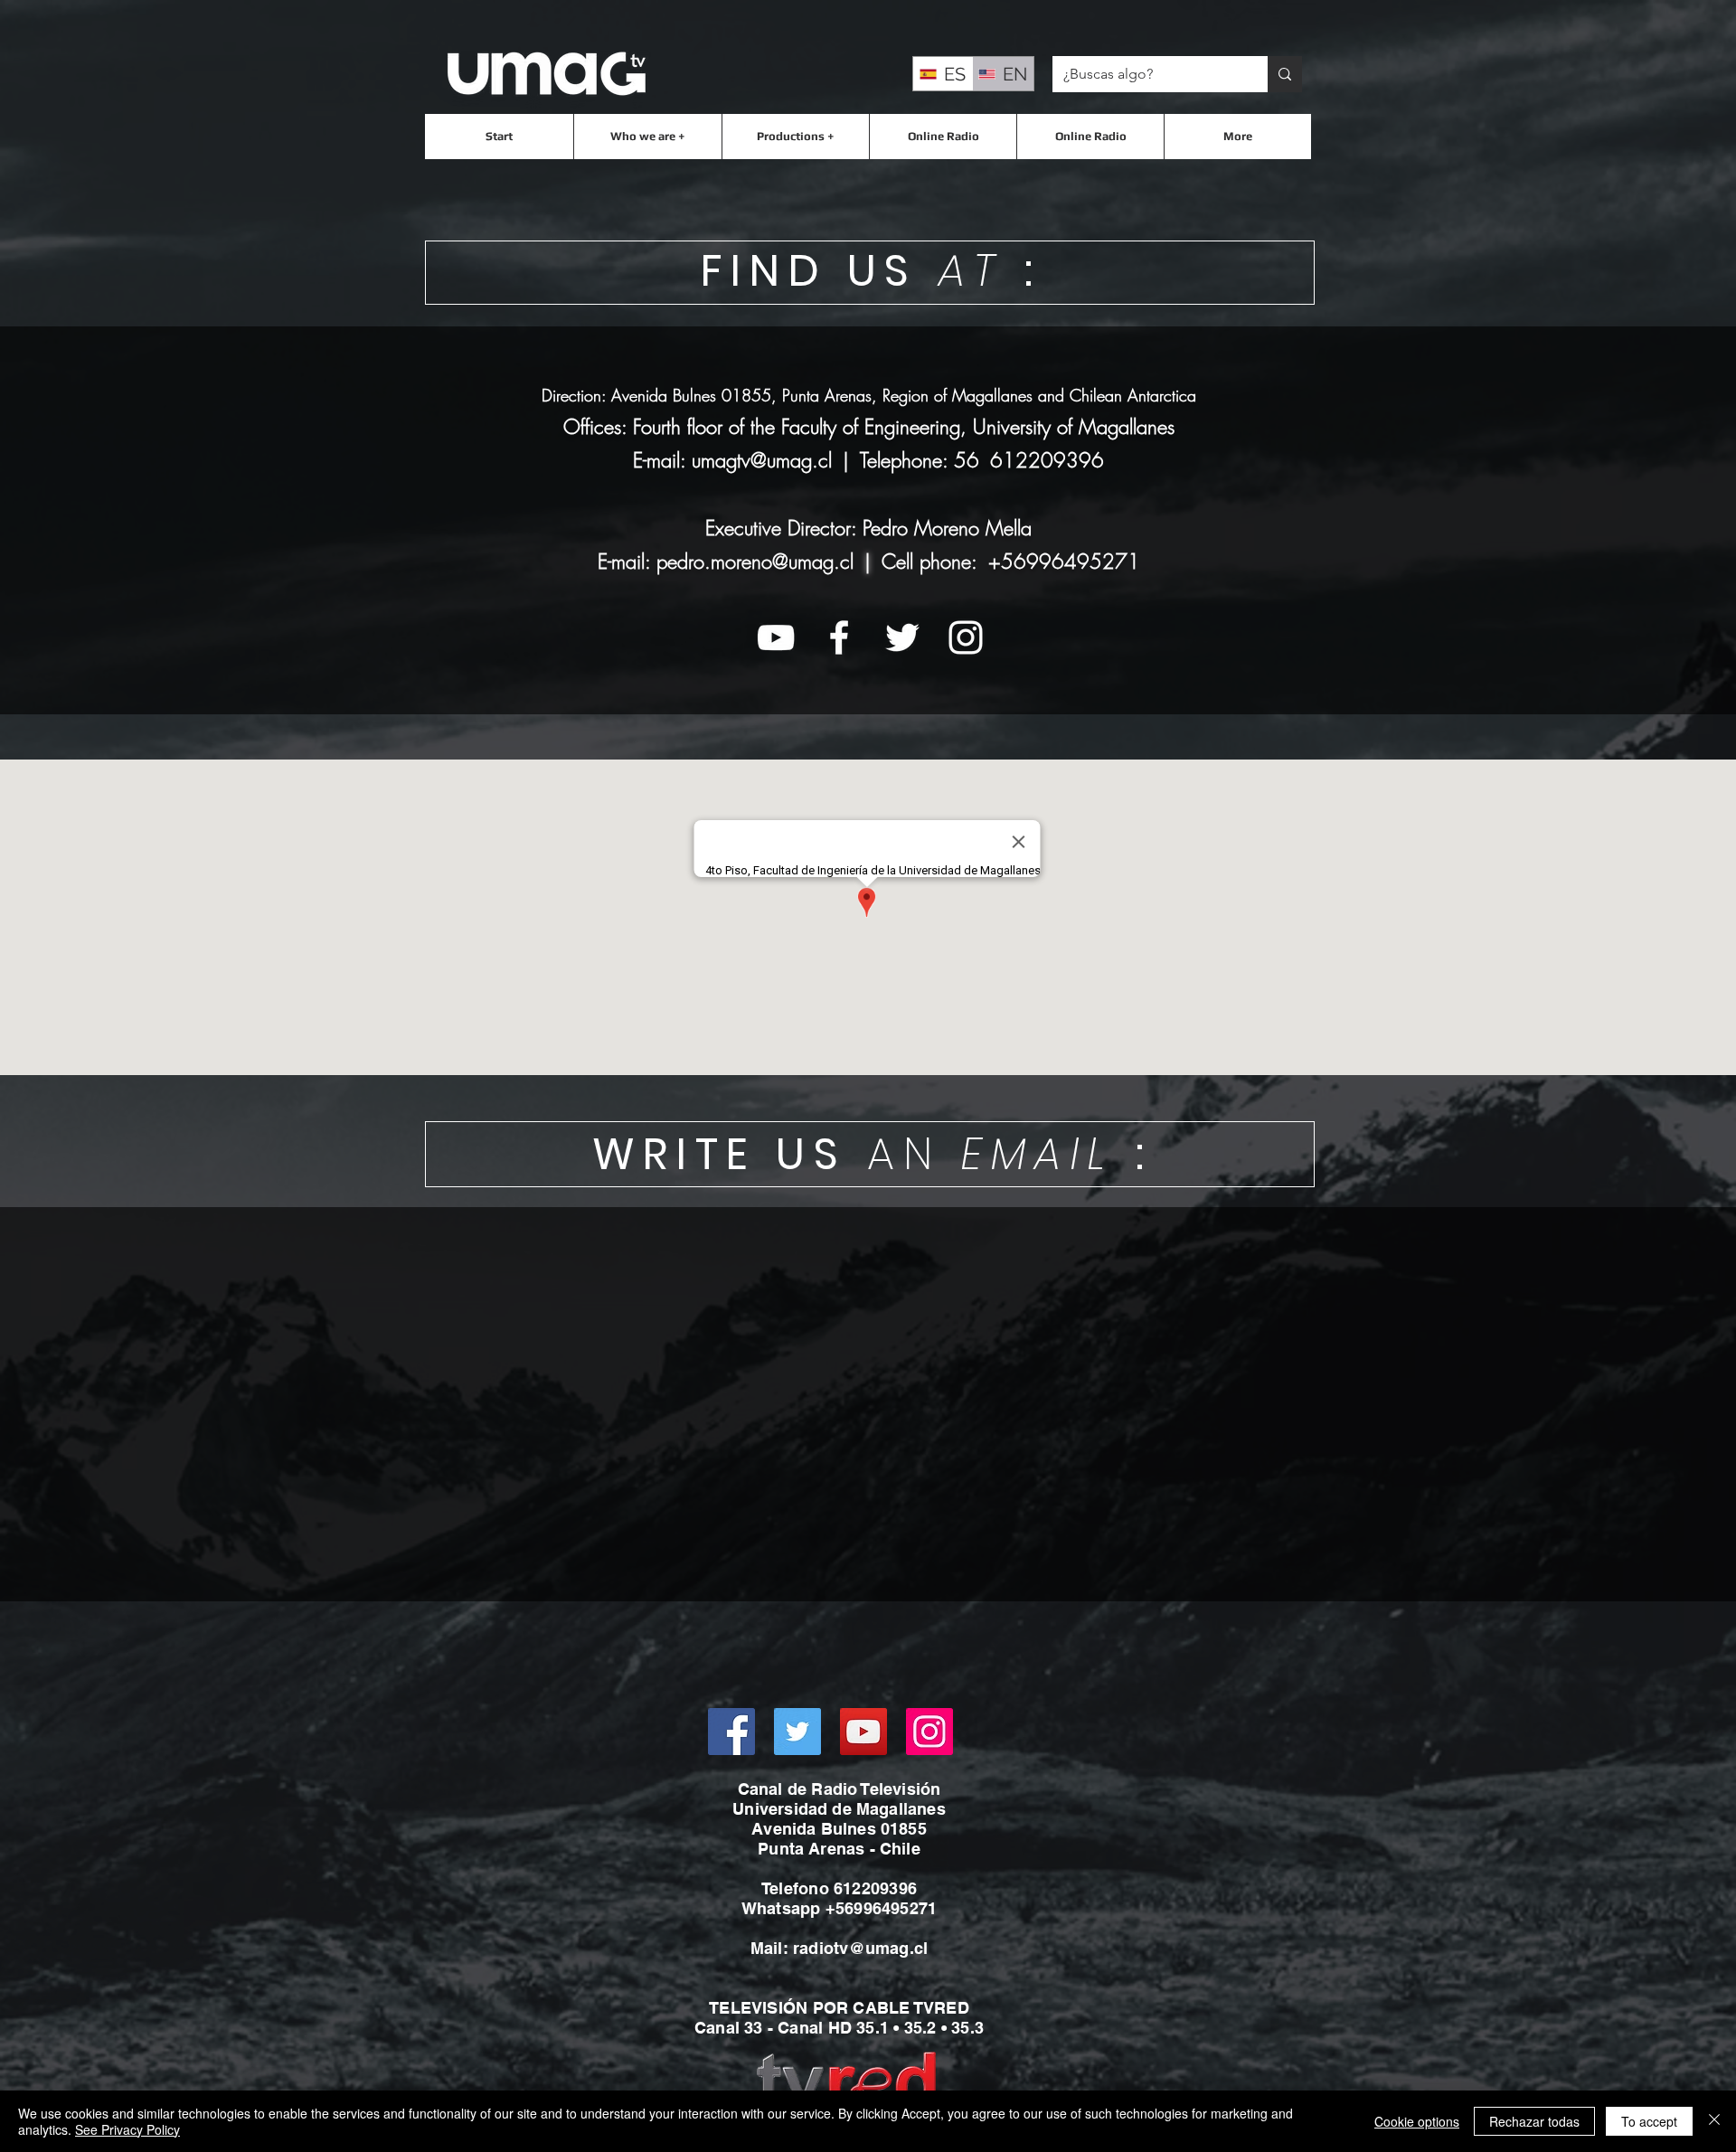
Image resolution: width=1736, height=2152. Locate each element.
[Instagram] (929, 1732)
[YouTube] (863, 1732)
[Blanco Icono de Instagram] (966, 637)
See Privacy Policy (127, 2129)
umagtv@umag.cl (762, 460)
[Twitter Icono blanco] (902, 637)
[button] (647, 137)
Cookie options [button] (1417, 2121)
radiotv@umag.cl (860, 1948)
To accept (1649, 2121)
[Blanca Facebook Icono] (839, 637)
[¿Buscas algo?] (1285, 74)
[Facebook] (731, 1732)
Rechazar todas (1534, 2121)
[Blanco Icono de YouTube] (776, 637)
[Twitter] (797, 1732)
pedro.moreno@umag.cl (755, 562)
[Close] (1714, 2121)
